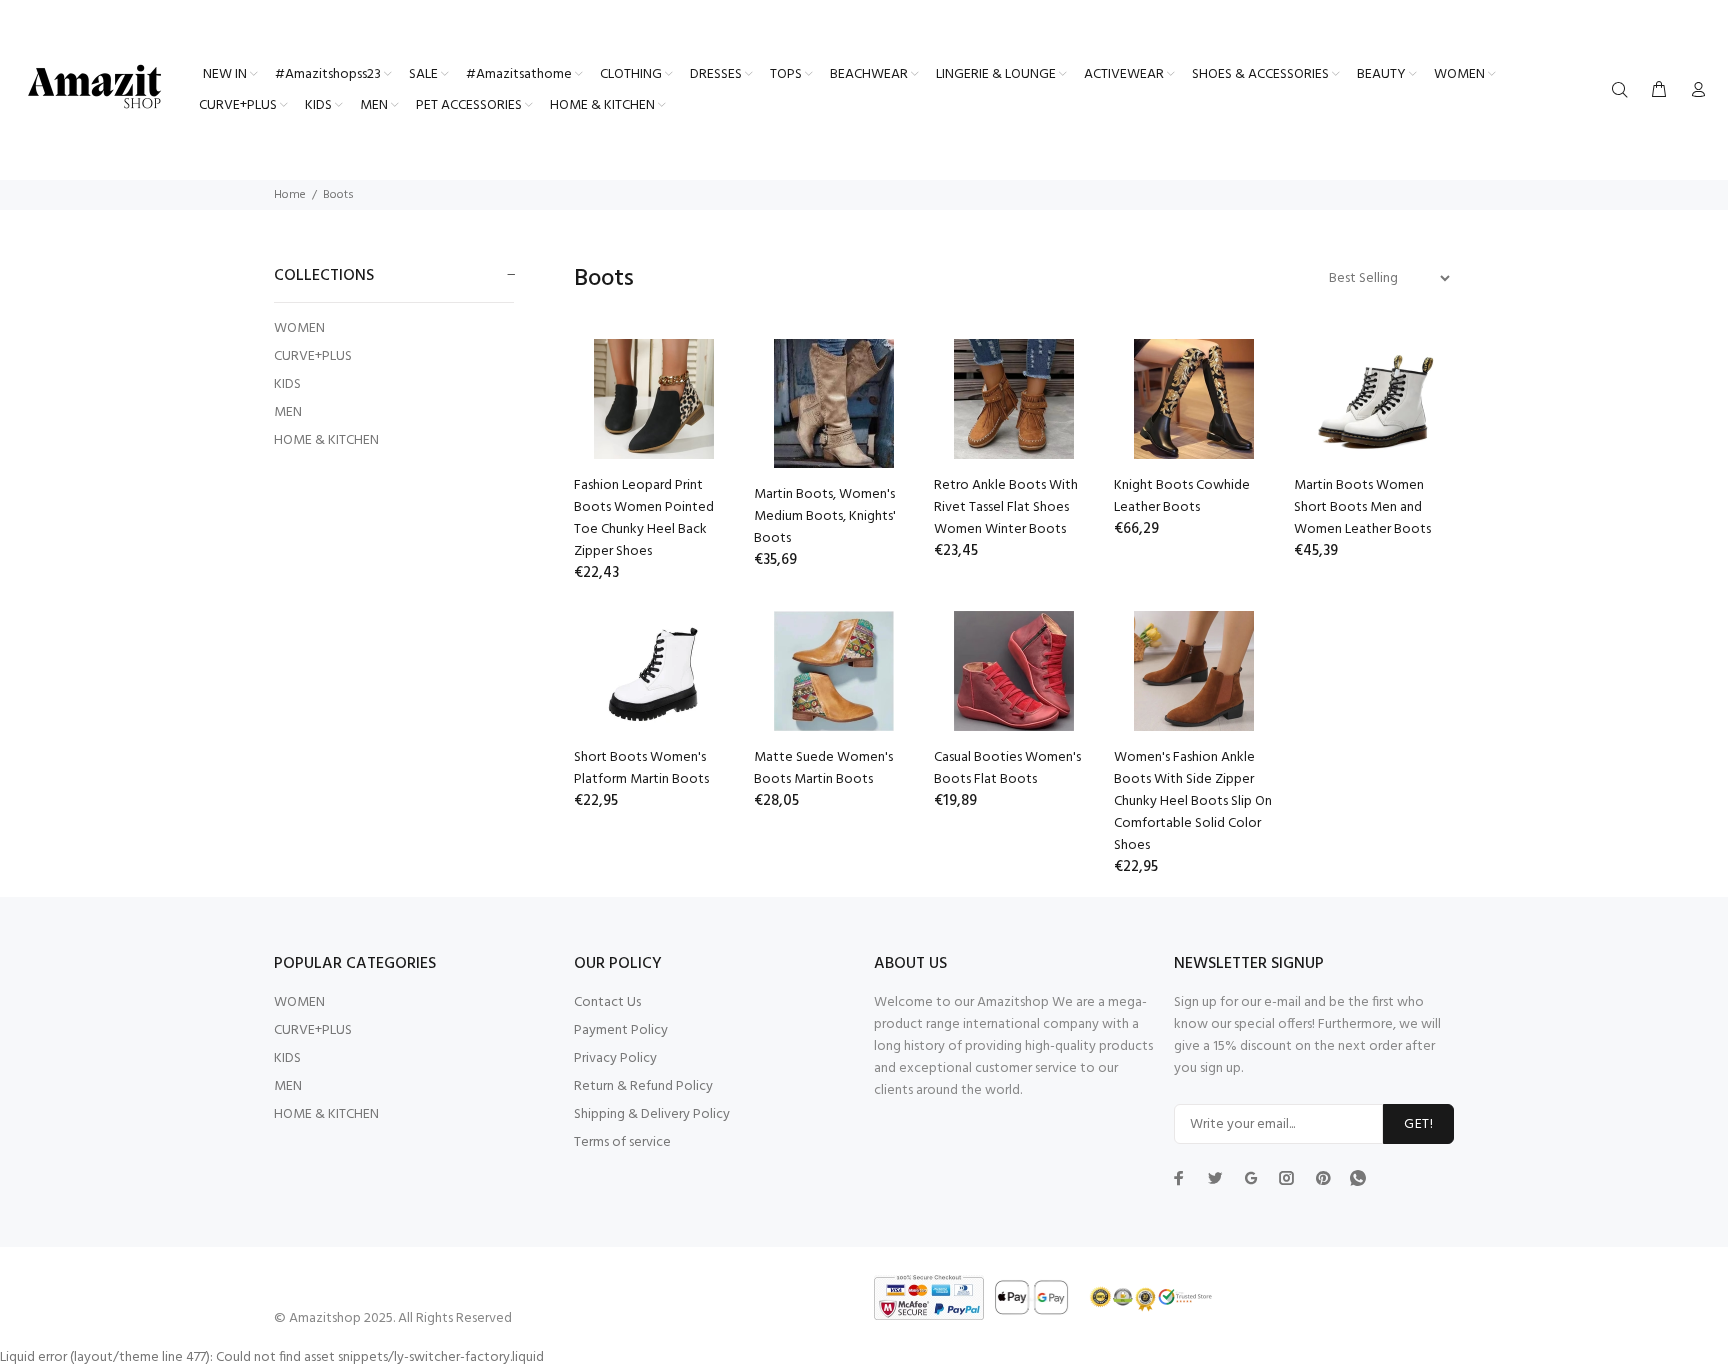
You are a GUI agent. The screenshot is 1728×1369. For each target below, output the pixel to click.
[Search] (1624, 91)
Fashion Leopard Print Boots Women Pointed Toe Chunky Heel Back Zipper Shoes (644, 518)
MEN (288, 412)
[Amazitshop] (95, 88)
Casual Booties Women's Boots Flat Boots (1007, 768)
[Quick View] (701, 372)
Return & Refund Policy (643, 1086)
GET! (1418, 1124)
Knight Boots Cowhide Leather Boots (1182, 496)
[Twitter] (1179, 1178)
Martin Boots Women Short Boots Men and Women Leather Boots (1362, 507)
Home (290, 195)
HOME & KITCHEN (326, 439)
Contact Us (607, 1002)
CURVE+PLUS (313, 356)
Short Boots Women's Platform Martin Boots (641, 768)
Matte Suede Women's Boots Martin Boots (823, 768)
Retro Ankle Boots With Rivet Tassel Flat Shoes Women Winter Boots (1006, 507)
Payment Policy (621, 1030)
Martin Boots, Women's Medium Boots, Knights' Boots (825, 516)
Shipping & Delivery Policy (652, 1114)
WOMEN (299, 328)
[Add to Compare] (701, 428)
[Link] (1358, 1177)
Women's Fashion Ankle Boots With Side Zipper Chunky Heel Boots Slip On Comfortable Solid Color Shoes (1193, 801)
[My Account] (1694, 91)
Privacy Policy (615, 1058)
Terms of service (622, 1142)
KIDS (287, 384)
